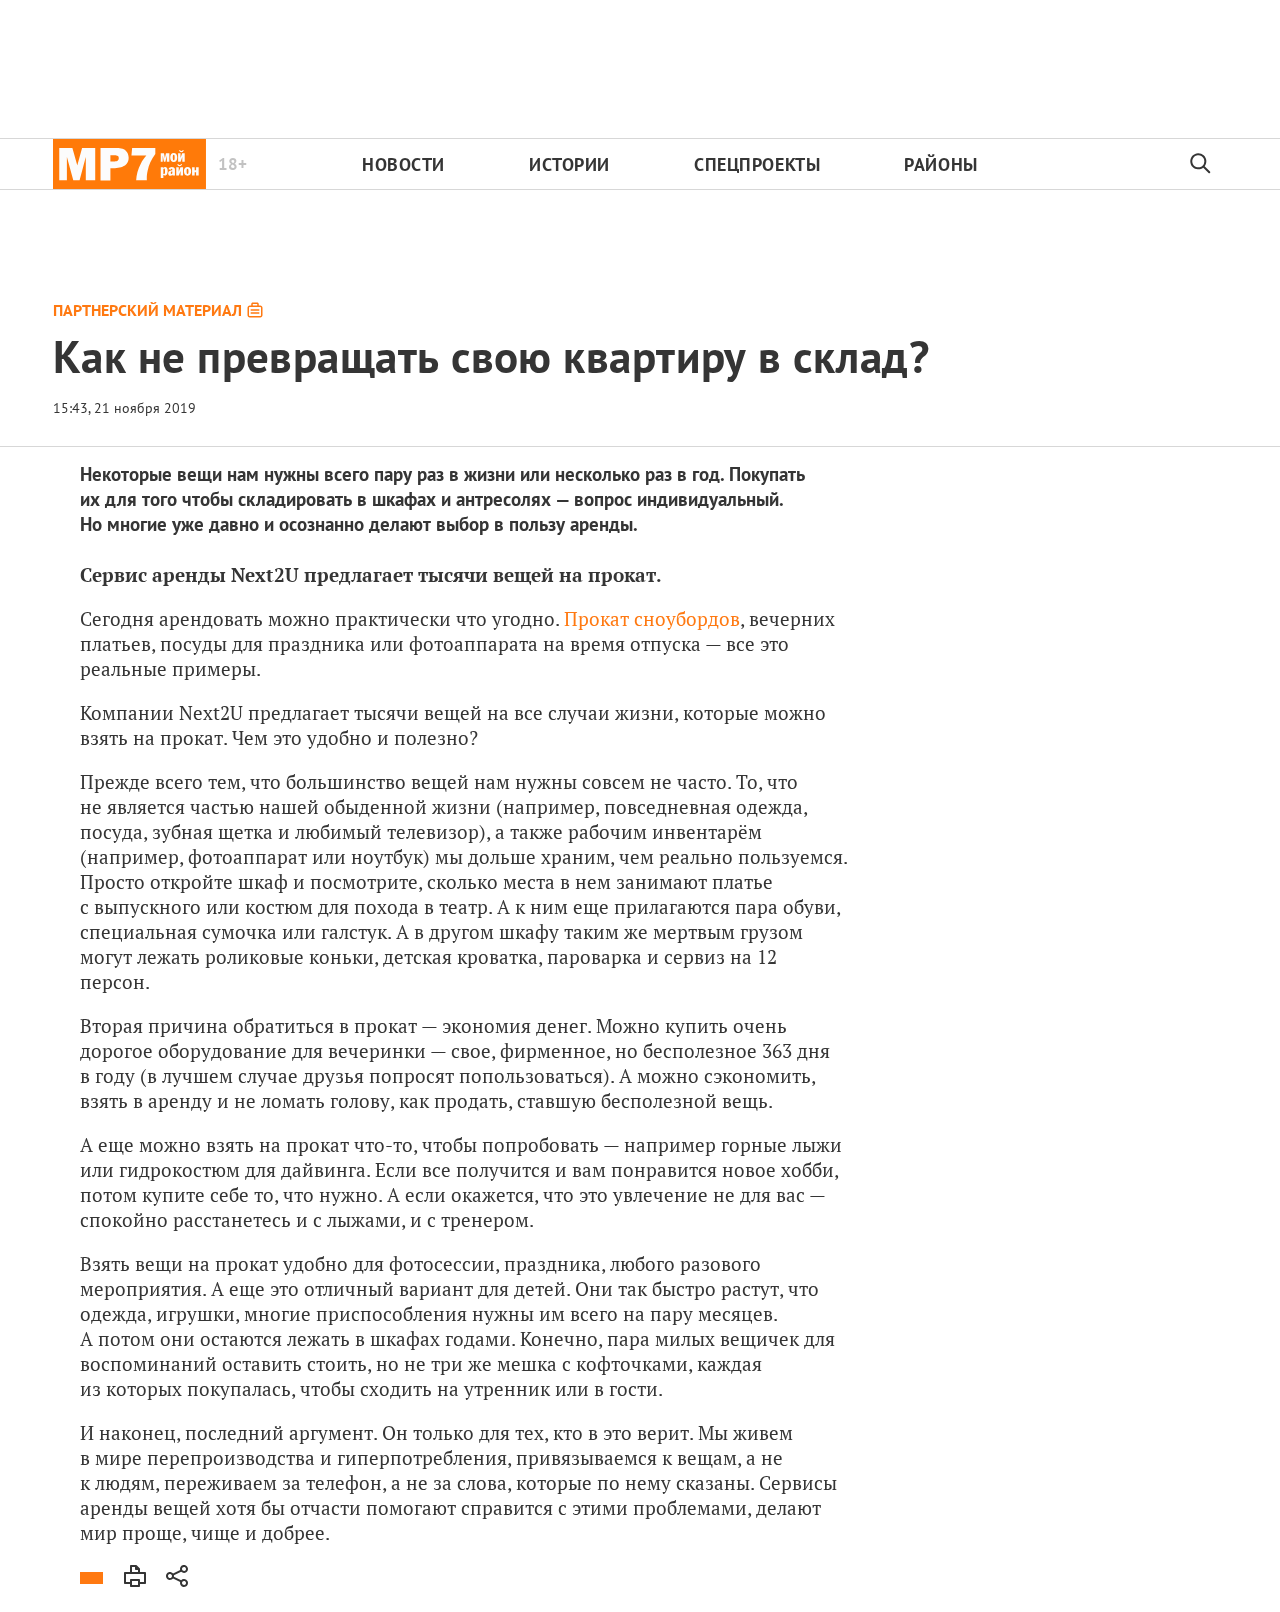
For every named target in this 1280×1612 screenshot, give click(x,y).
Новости (403, 164)
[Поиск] (1201, 164)
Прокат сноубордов (652, 618)
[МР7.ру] (129, 164)
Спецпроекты (757, 164)
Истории (569, 164)
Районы (940, 164)
